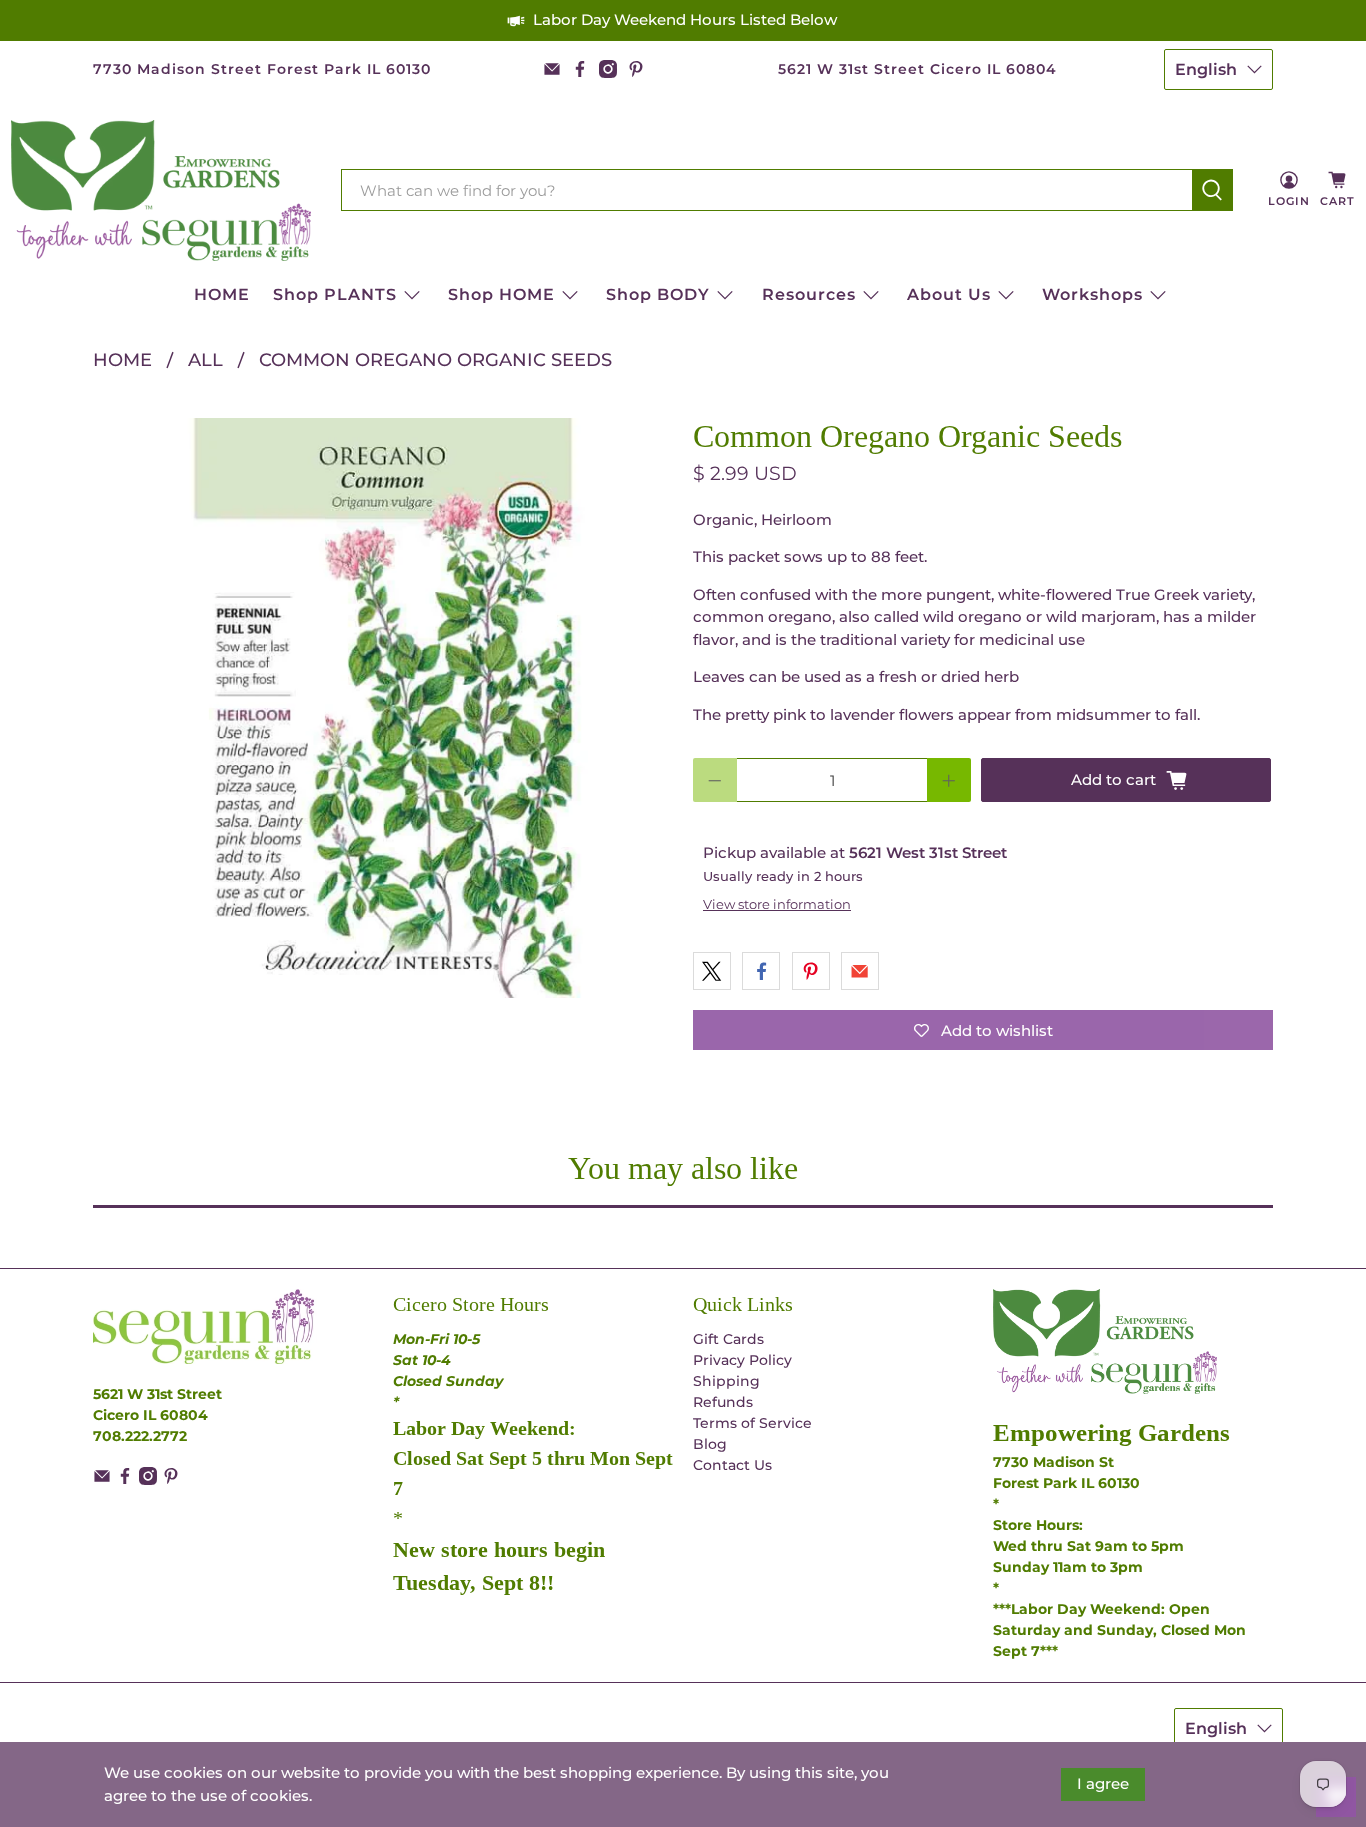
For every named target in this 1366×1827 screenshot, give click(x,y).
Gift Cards (728, 1339)
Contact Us (732, 1465)
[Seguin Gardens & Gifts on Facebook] (580, 69)
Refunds (723, 1402)
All (205, 360)
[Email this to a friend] (860, 971)
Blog (710, 1444)
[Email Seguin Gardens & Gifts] (552, 69)
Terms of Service (752, 1423)
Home (122, 360)
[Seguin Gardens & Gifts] (161, 190)
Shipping (726, 1381)
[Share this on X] (712, 971)
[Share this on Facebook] (761, 971)
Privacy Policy (742, 1360)
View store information (777, 904)
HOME (222, 294)
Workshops (1092, 294)
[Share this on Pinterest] (811, 971)
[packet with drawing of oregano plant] (383, 708)
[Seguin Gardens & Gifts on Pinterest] (636, 69)
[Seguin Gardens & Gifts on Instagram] (608, 69)
